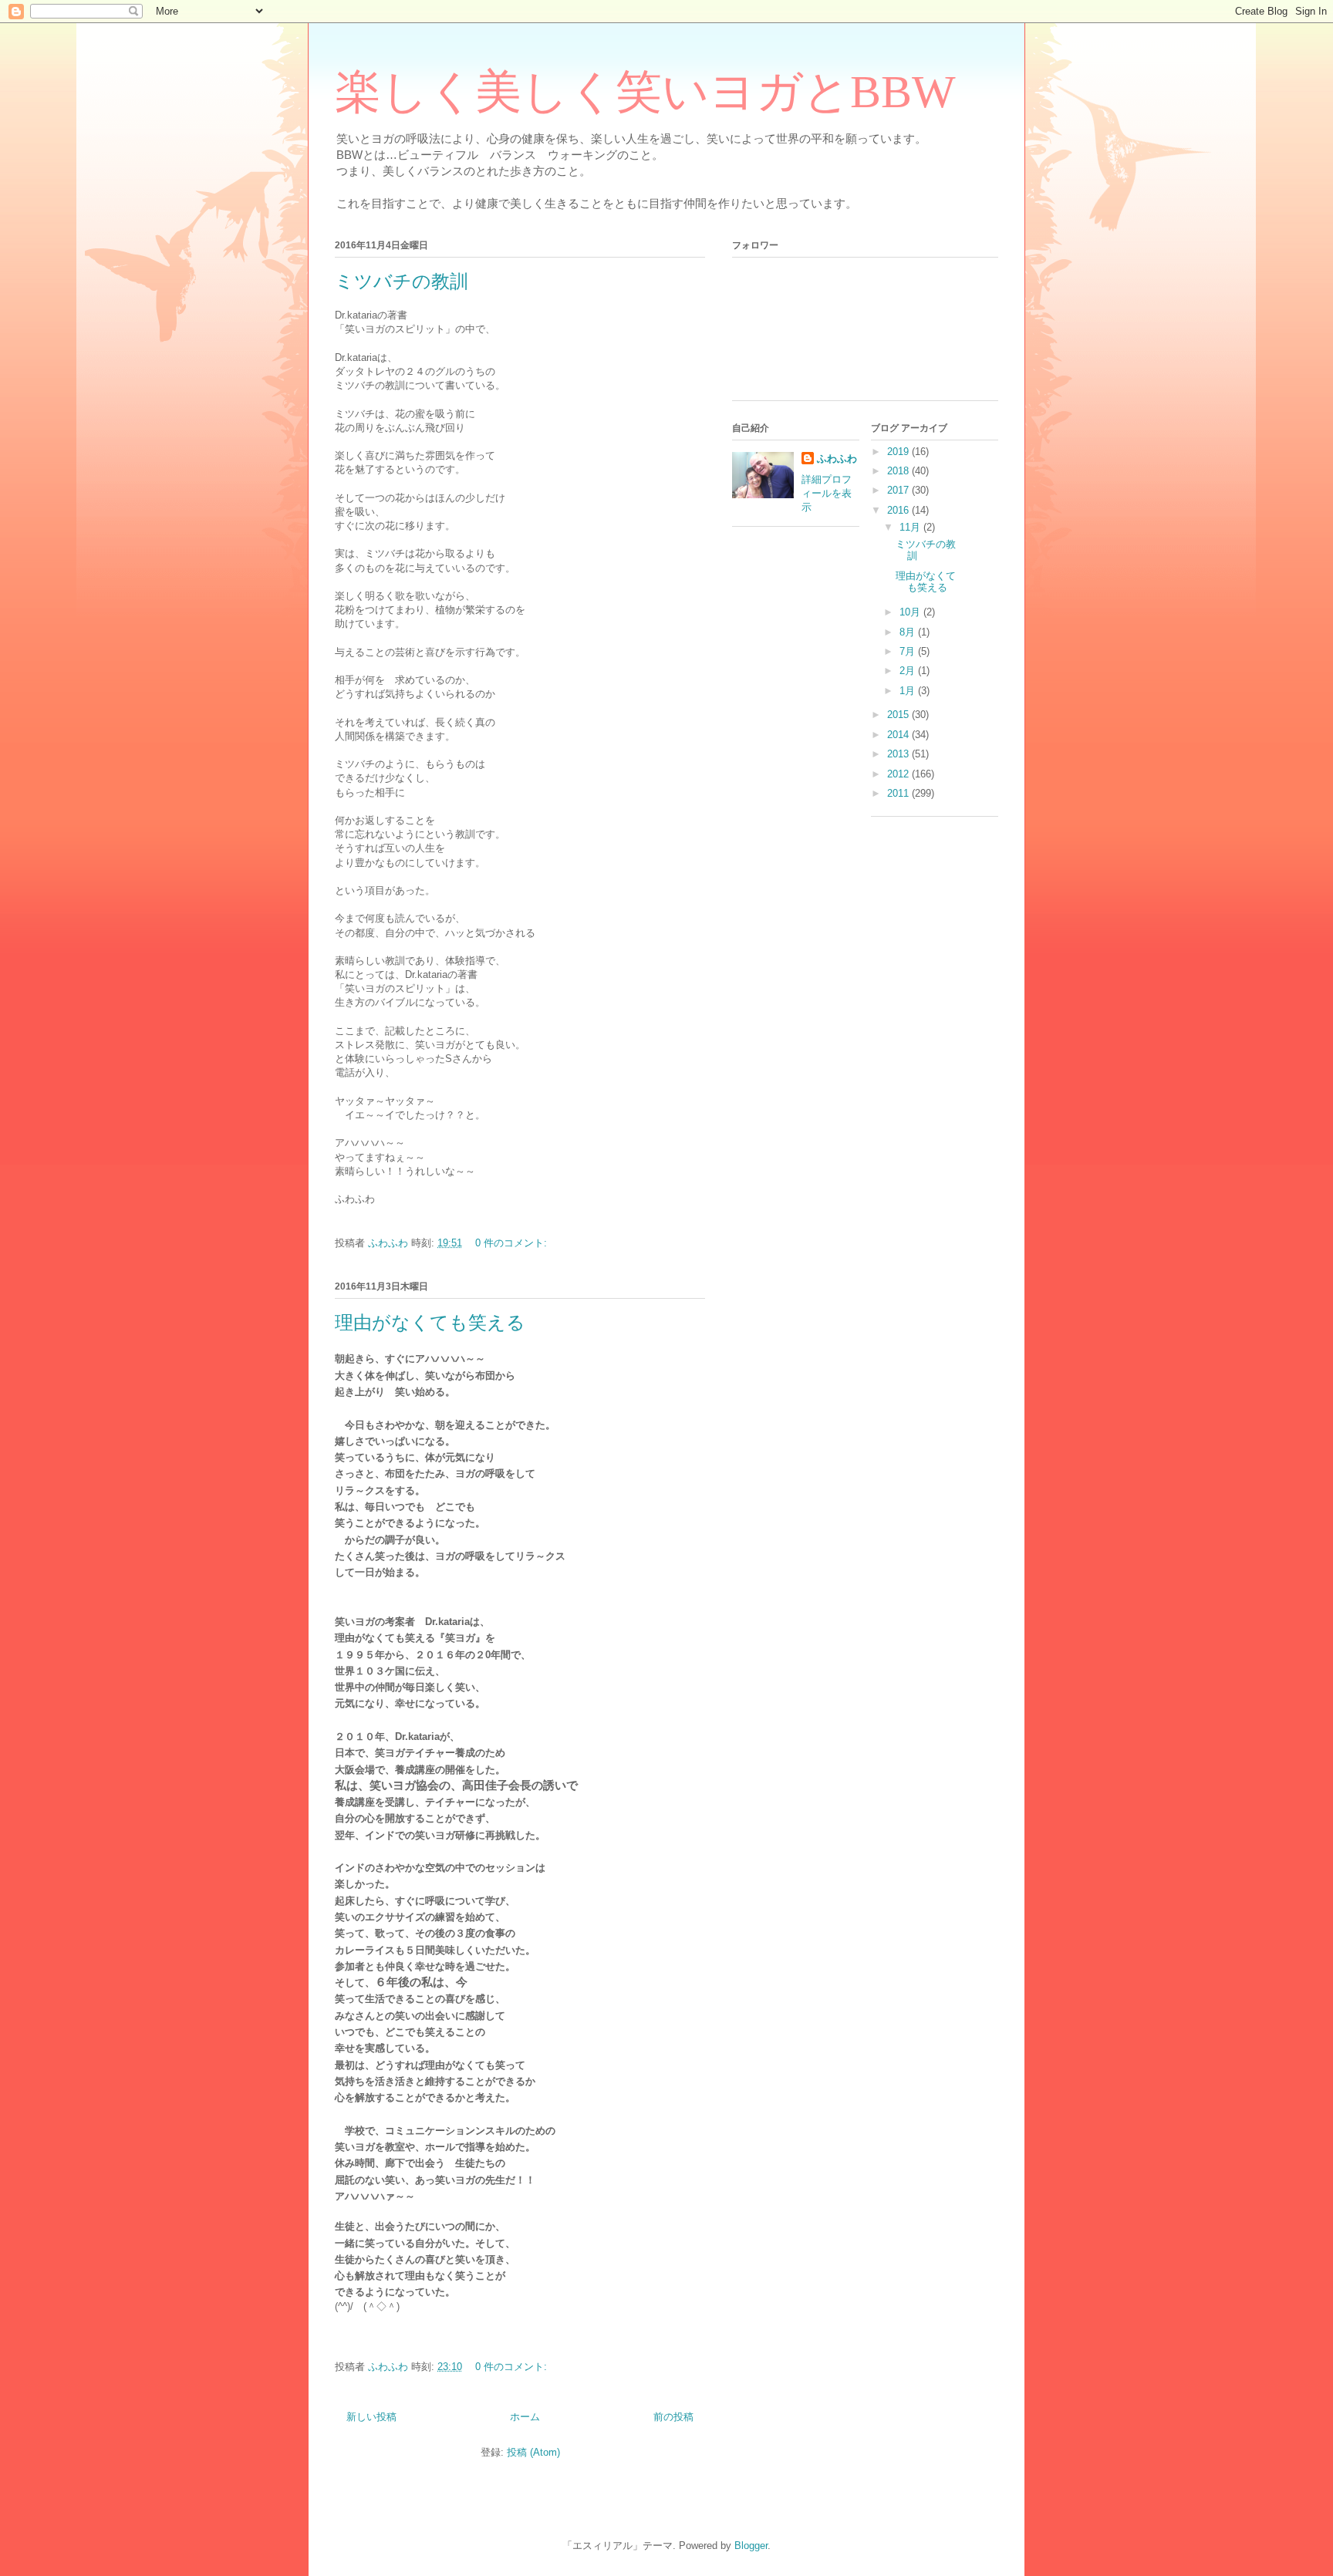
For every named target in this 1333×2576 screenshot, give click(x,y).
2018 (899, 471)
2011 (899, 793)
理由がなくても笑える (430, 1323)
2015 (899, 715)
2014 (899, 735)
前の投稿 (673, 2417)
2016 (899, 510)
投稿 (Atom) (533, 2452)
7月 (909, 651)
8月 (909, 632)
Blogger (751, 2546)
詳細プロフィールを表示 (827, 493)
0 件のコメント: (513, 1243)
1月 (909, 691)
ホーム (525, 2417)
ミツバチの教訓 (402, 282)
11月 (911, 527)
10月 (911, 612)
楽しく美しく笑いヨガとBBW (645, 92)
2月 (909, 671)
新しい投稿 (371, 2417)
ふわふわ (837, 459)
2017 (899, 490)
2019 (899, 452)
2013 (899, 754)
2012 (899, 774)
